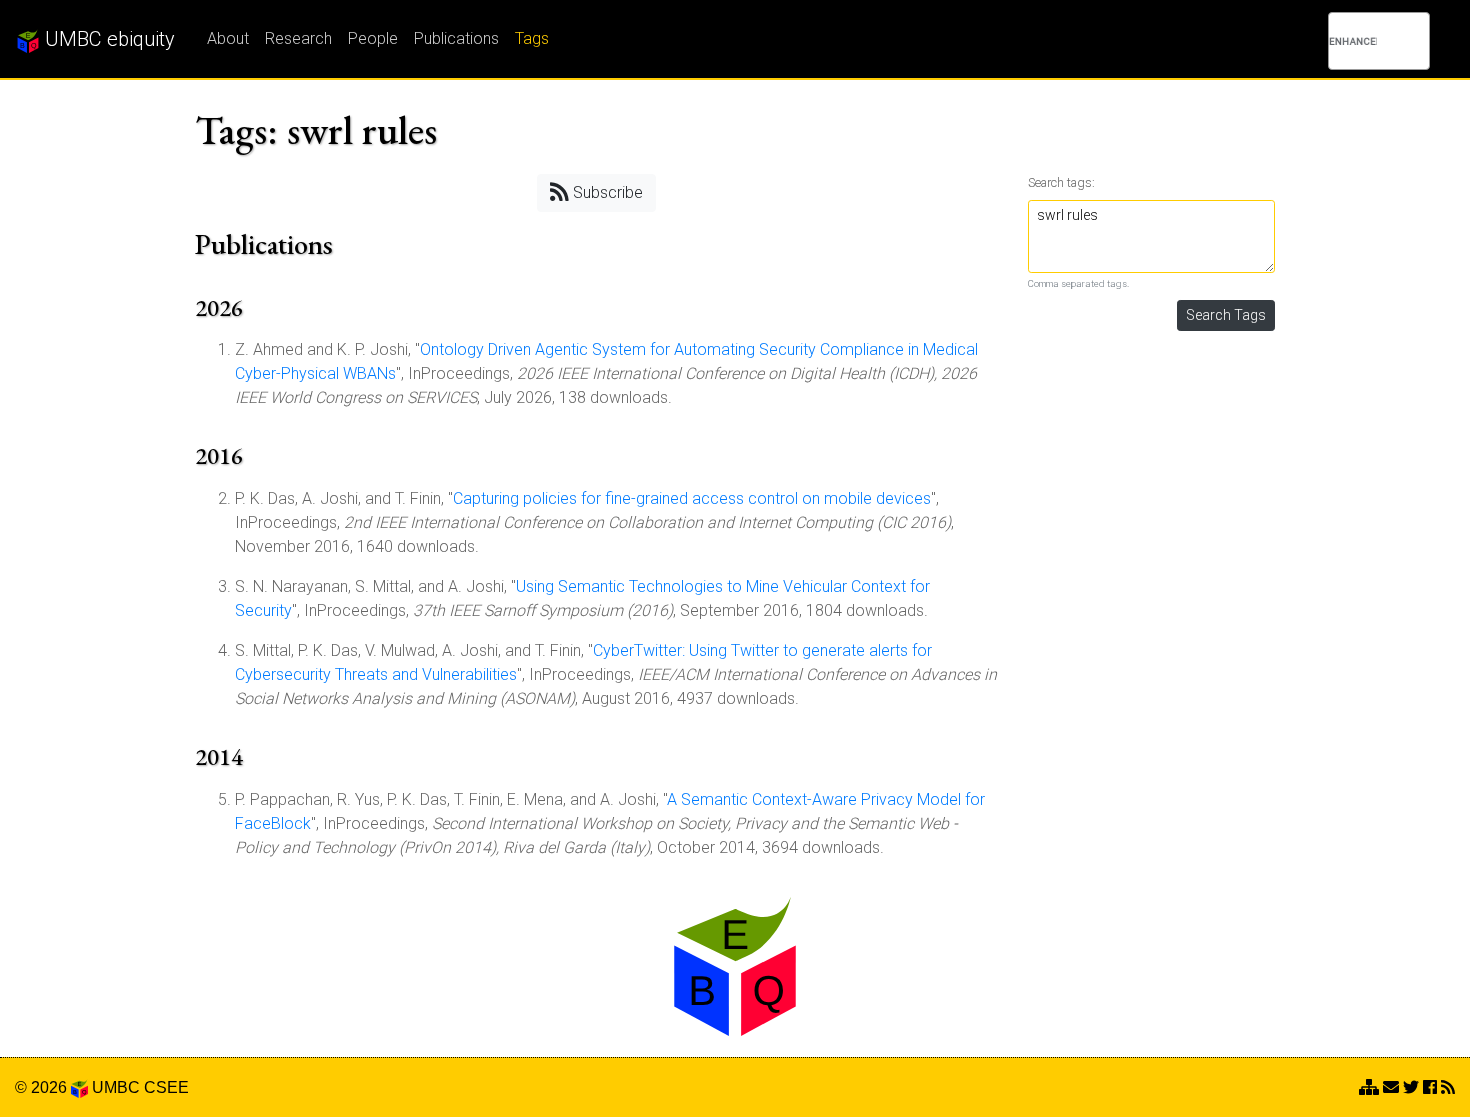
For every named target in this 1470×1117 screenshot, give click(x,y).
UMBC (116, 1087)
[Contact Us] (1369, 1087)
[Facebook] (1430, 1087)
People (373, 38)
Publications (456, 38)
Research (298, 38)
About (228, 38)
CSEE (166, 1087)
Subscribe (606, 192)
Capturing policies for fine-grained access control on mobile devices (692, 498)
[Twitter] (1411, 1087)
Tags (532, 38)
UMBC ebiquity (107, 39)
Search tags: (1061, 182)
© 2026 (43, 1087)
